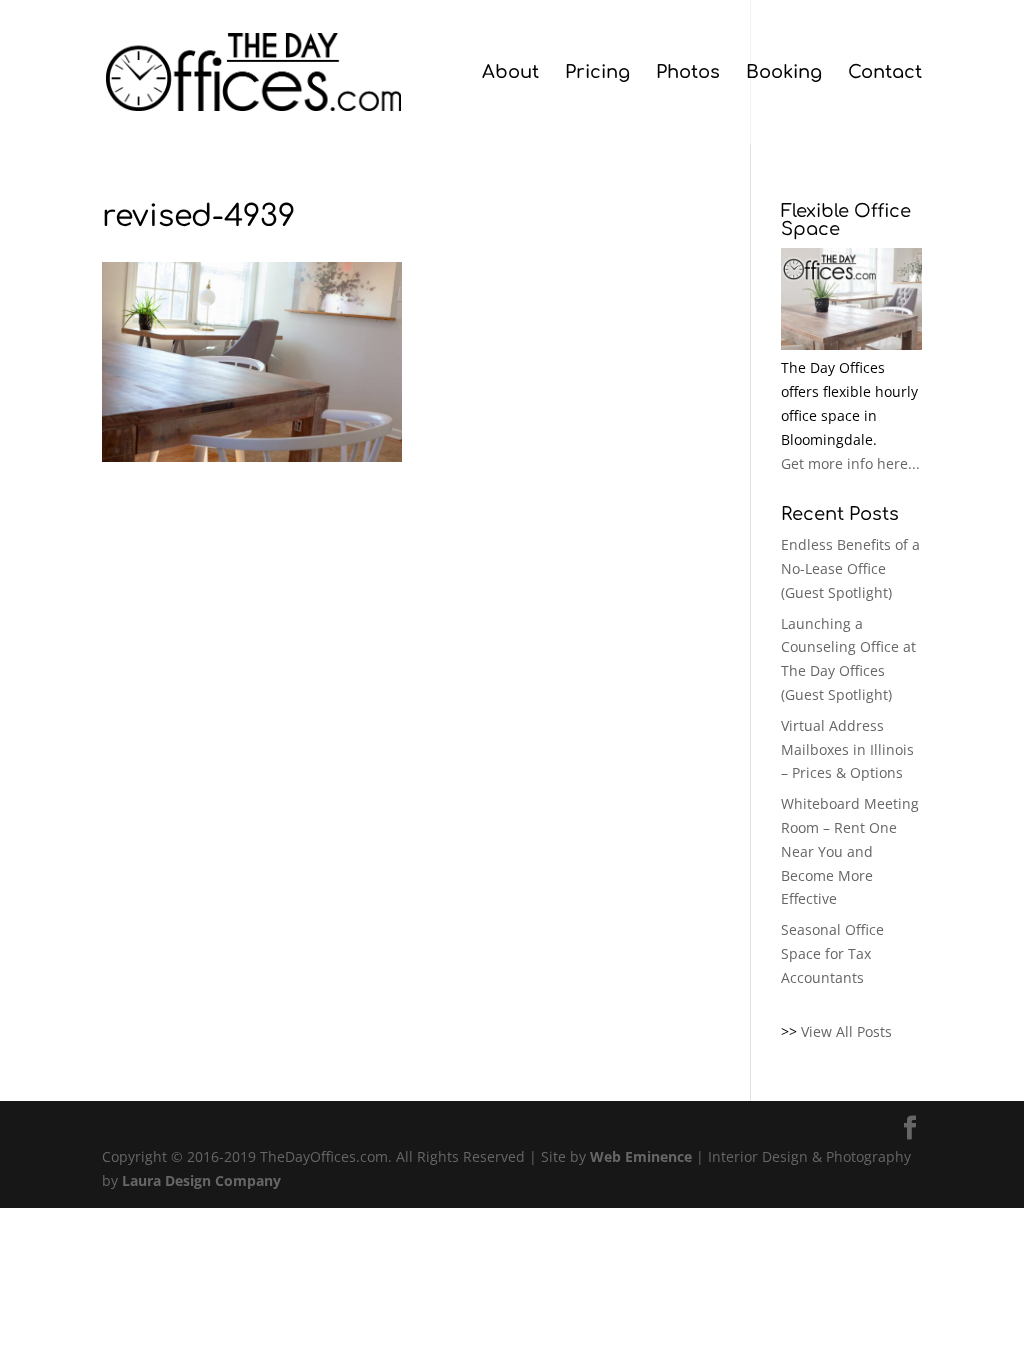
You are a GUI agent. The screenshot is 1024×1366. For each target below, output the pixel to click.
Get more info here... (850, 463)
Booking (784, 73)
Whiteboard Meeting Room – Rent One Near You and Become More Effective (850, 851)
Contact (885, 73)
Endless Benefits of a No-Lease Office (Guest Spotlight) (850, 568)
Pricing (597, 73)
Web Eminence (641, 1156)
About (510, 73)
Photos (688, 73)
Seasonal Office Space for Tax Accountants (832, 953)
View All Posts (846, 1031)
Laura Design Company (201, 1180)
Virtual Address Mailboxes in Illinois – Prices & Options (847, 749)
